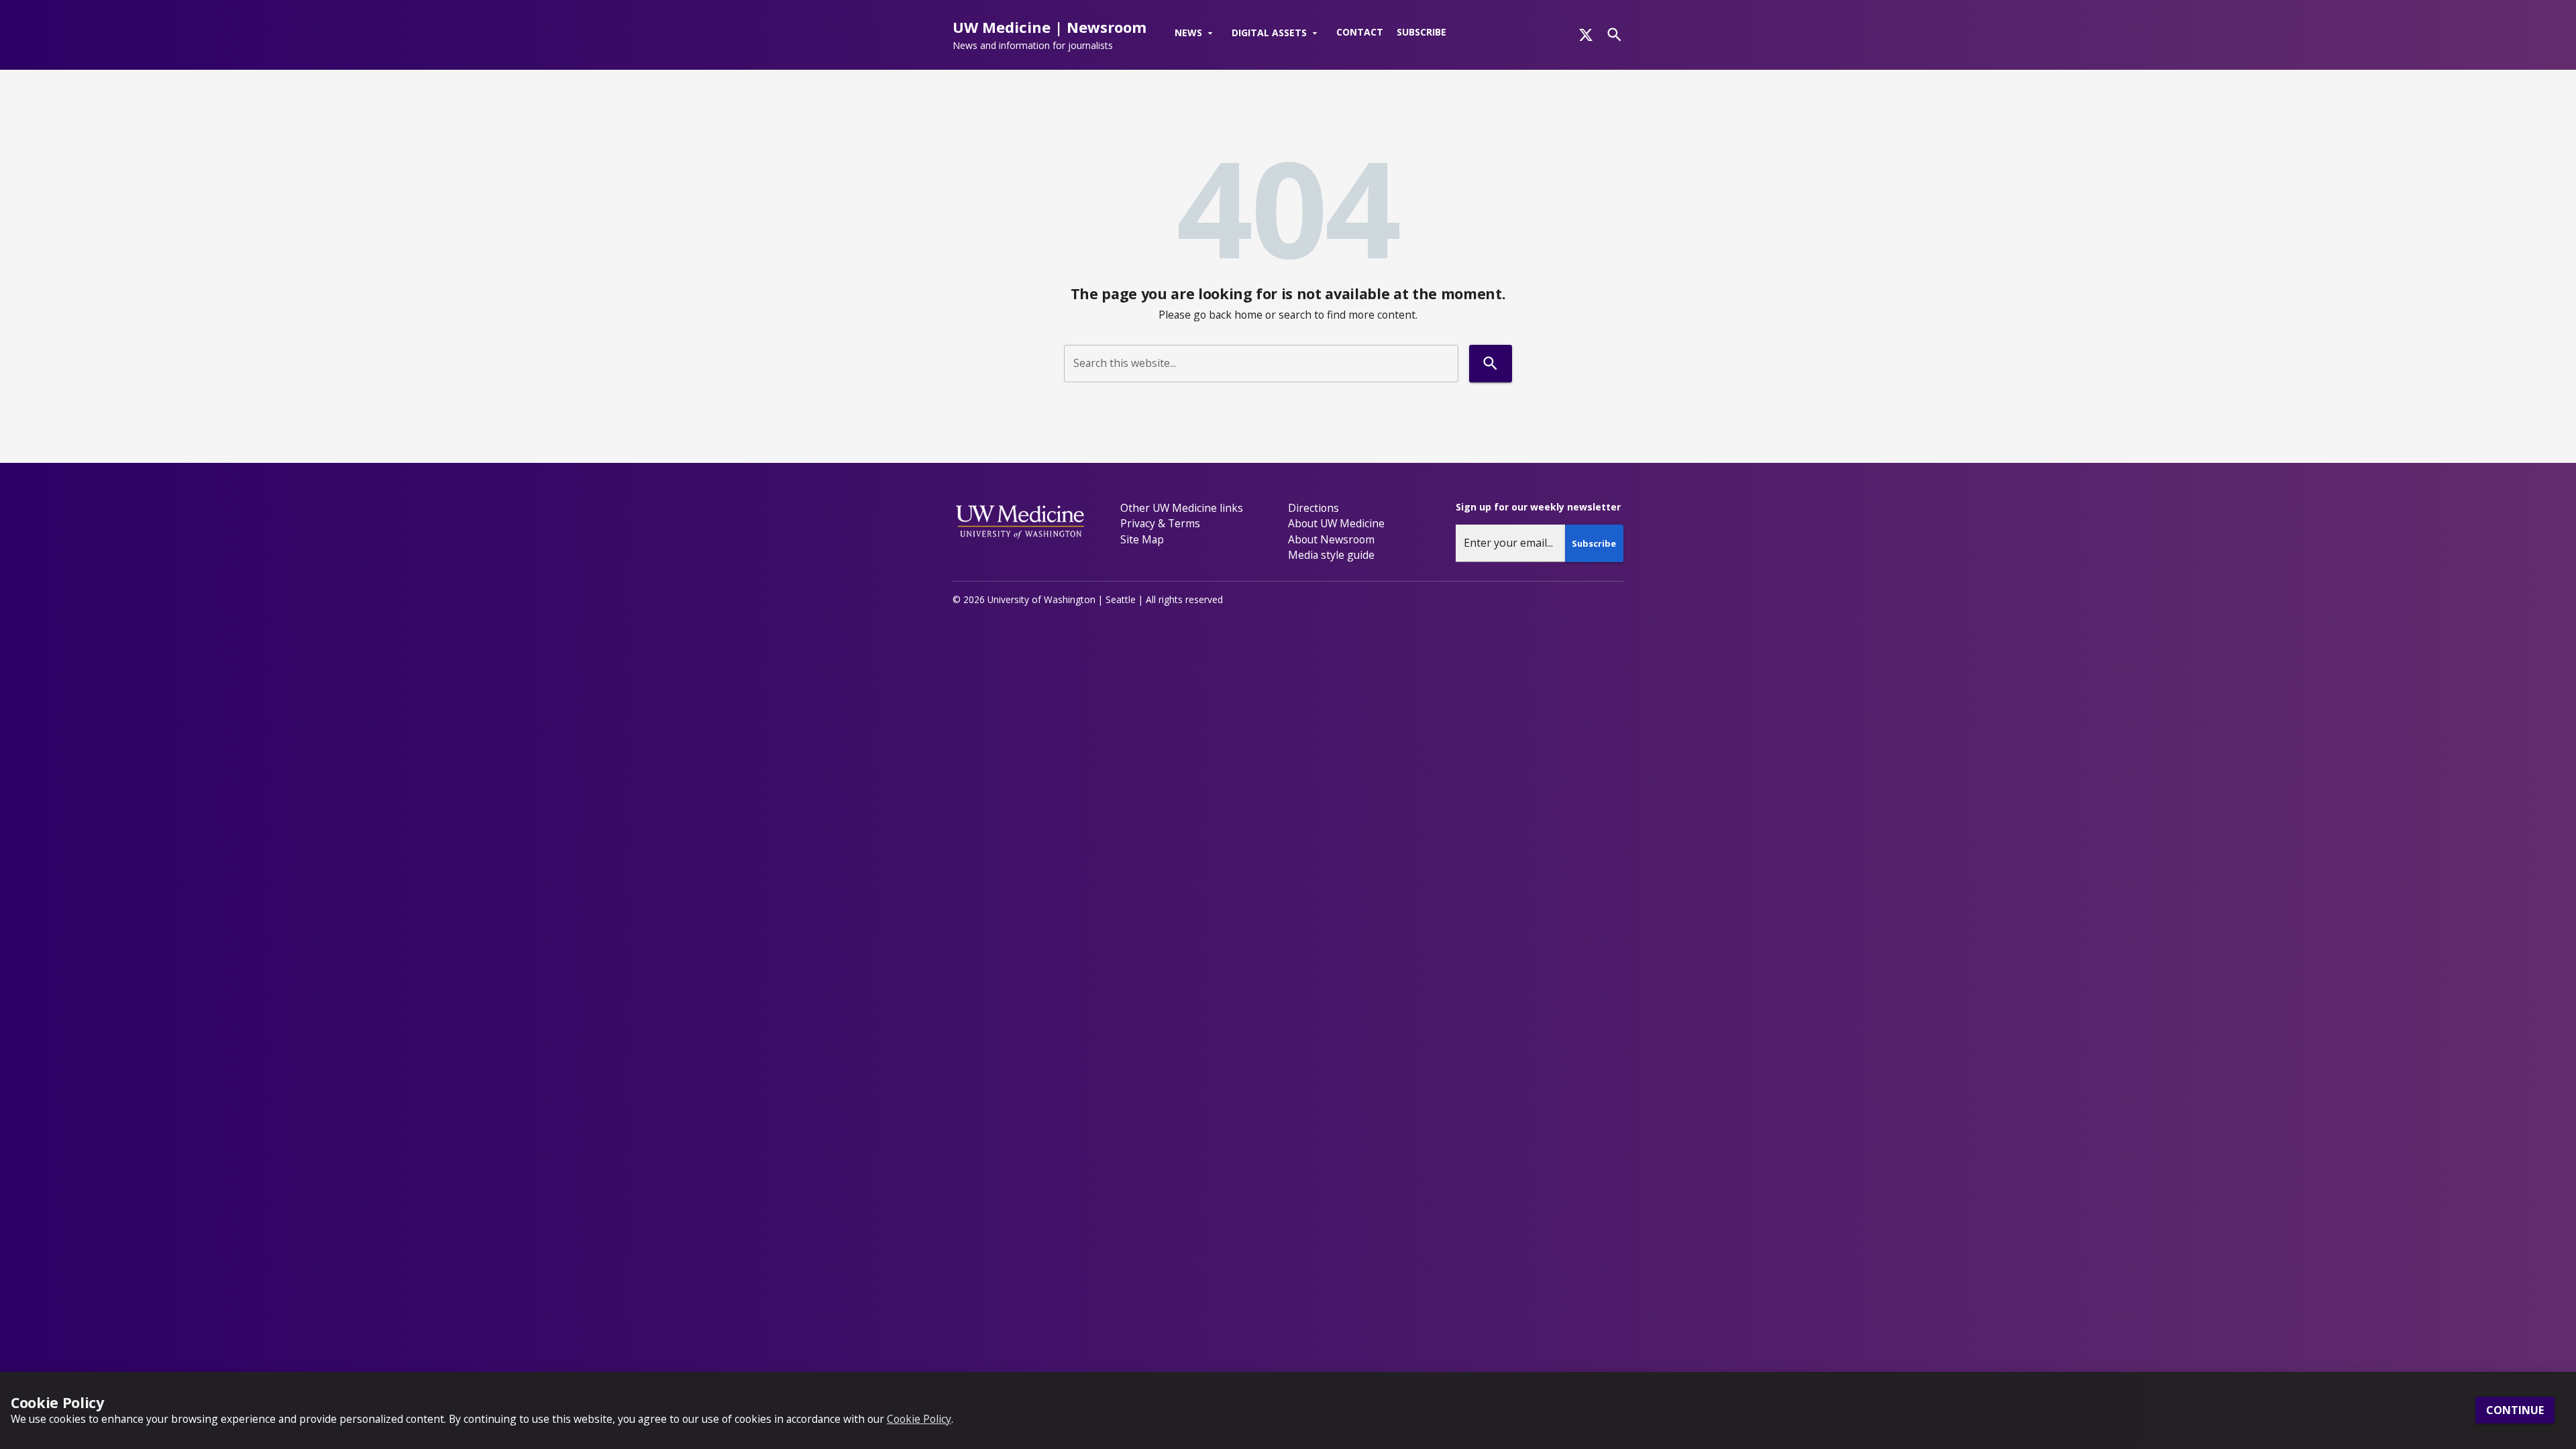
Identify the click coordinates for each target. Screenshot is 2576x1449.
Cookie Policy (919, 1419)
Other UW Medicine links (1182, 508)
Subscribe (1421, 32)
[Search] (1614, 35)
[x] (1586, 35)
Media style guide (1331, 555)
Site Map (1142, 539)
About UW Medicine (1336, 523)
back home (1236, 315)
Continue (2515, 1411)
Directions (1313, 508)
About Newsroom (1331, 539)
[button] (1196, 34)
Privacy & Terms (1160, 523)
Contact (1360, 32)
